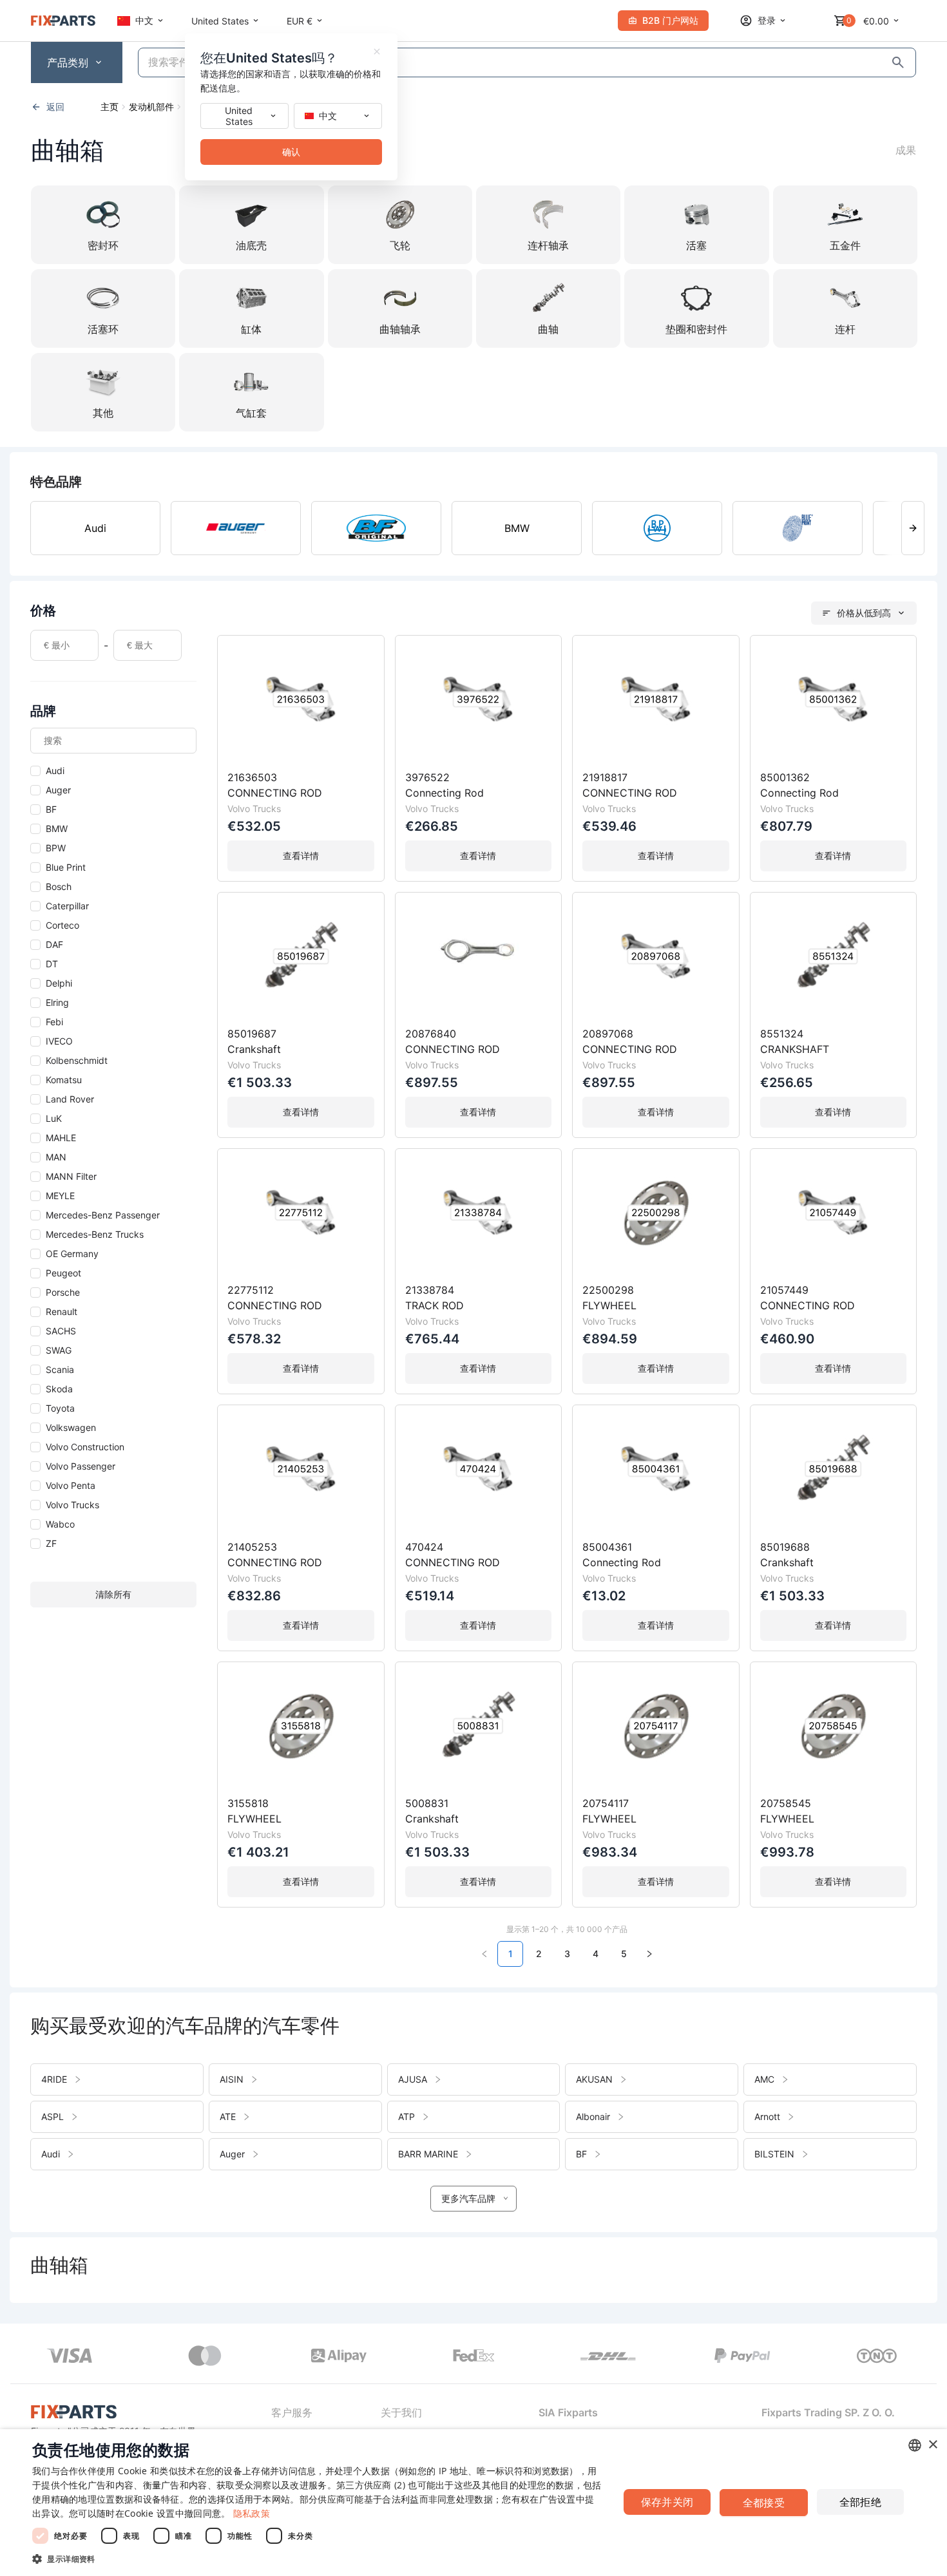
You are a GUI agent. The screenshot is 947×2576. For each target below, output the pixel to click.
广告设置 (558, 2499)
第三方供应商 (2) (371, 2485)
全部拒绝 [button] (861, 2502)
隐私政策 (252, 2513)
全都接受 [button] (764, 2503)
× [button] (933, 2445)
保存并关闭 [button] (667, 2502)
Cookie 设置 (150, 2513)
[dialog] (473, 2503)
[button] (317, 2559)
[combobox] (915, 2445)
